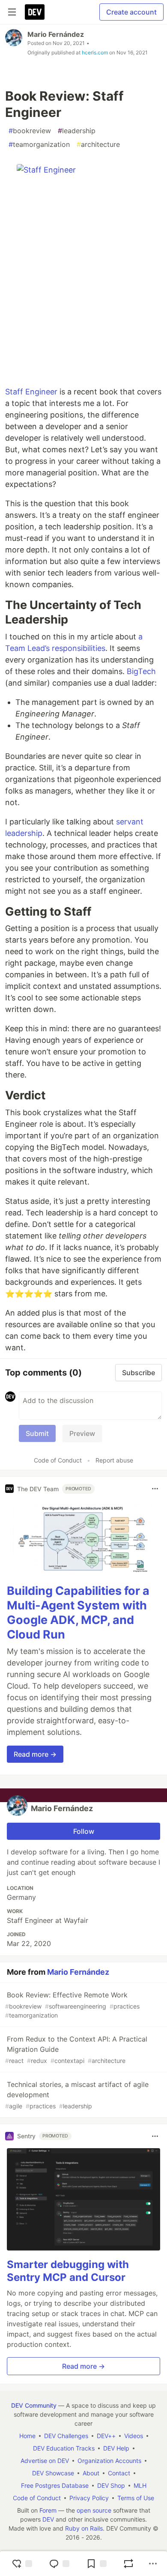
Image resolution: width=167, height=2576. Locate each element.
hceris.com (95, 52)
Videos (134, 2436)
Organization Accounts (109, 2461)
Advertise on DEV (45, 2461)
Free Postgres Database (55, 2485)
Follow (84, 1831)
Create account (131, 12)
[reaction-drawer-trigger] (22, 2564)
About (91, 2473)
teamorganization (39, 144)
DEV (48, 2519)
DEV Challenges (66, 2436)
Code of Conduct (58, 1460)
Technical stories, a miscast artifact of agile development (77, 2095)
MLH (140, 2485)
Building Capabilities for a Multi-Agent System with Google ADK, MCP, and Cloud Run (78, 1612)
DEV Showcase (53, 2473)
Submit (37, 1433)
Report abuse (114, 1460)
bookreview (30, 131)
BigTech (141, 671)
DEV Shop (111, 2485)
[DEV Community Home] (35, 12)
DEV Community (34, 2405)
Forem (48, 2510)
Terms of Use (136, 2498)
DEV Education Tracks (64, 2448)
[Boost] (128, 2564)
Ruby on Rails (84, 2528)
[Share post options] (153, 2564)
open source (94, 2510)
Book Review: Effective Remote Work (72, 2005)
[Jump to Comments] (59, 2564)
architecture (98, 144)
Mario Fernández (56, 34)
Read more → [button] (35, 1754)
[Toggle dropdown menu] (155, 1489)
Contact (119, 2473)
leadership (77, 131)
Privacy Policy (89, 2498)
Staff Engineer (31, 392)
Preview (82, 1433)
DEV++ (106, 2436)
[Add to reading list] (96, 2564)
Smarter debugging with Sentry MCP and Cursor (68, 2271)
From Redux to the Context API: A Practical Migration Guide (76, 2049)
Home (27, 2436)
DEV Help (116, 2448)
